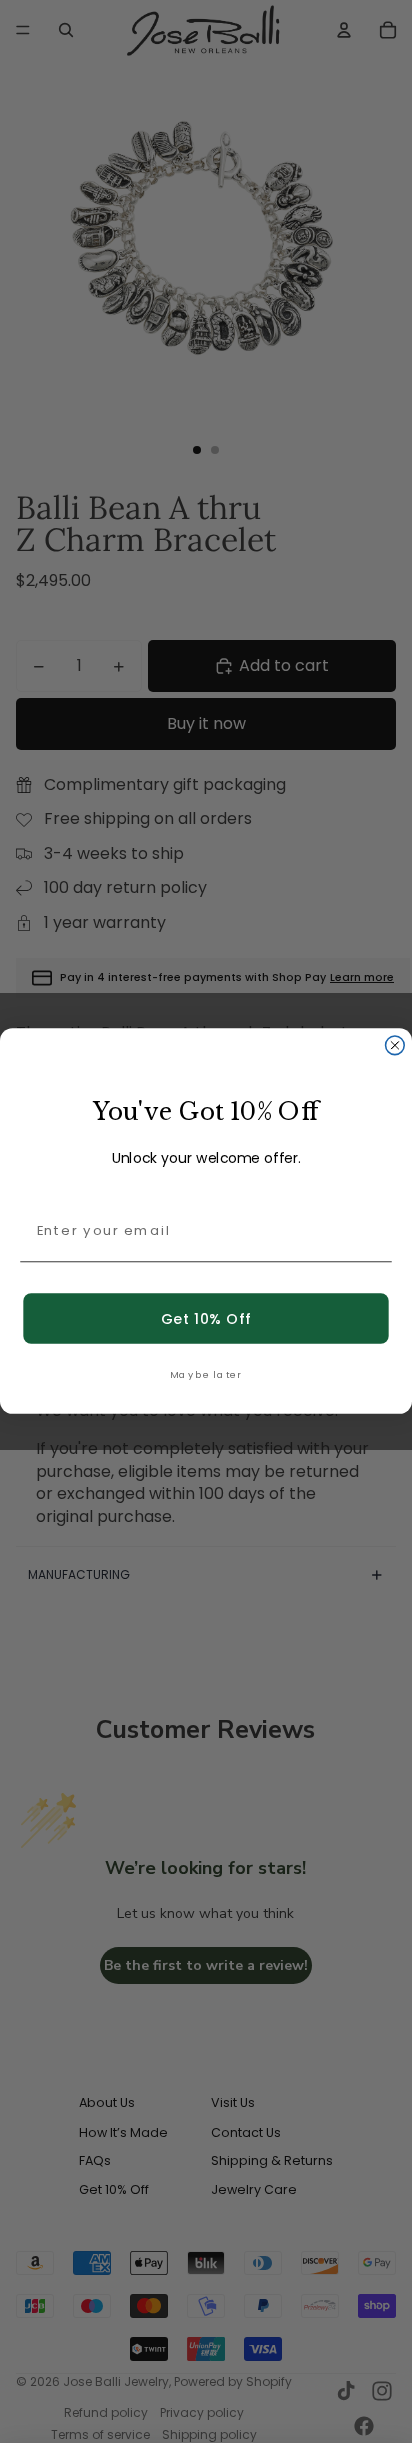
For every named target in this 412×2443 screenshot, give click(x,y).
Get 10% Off (206, 1318)
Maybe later (206, 1374)
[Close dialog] (395, 1045)
